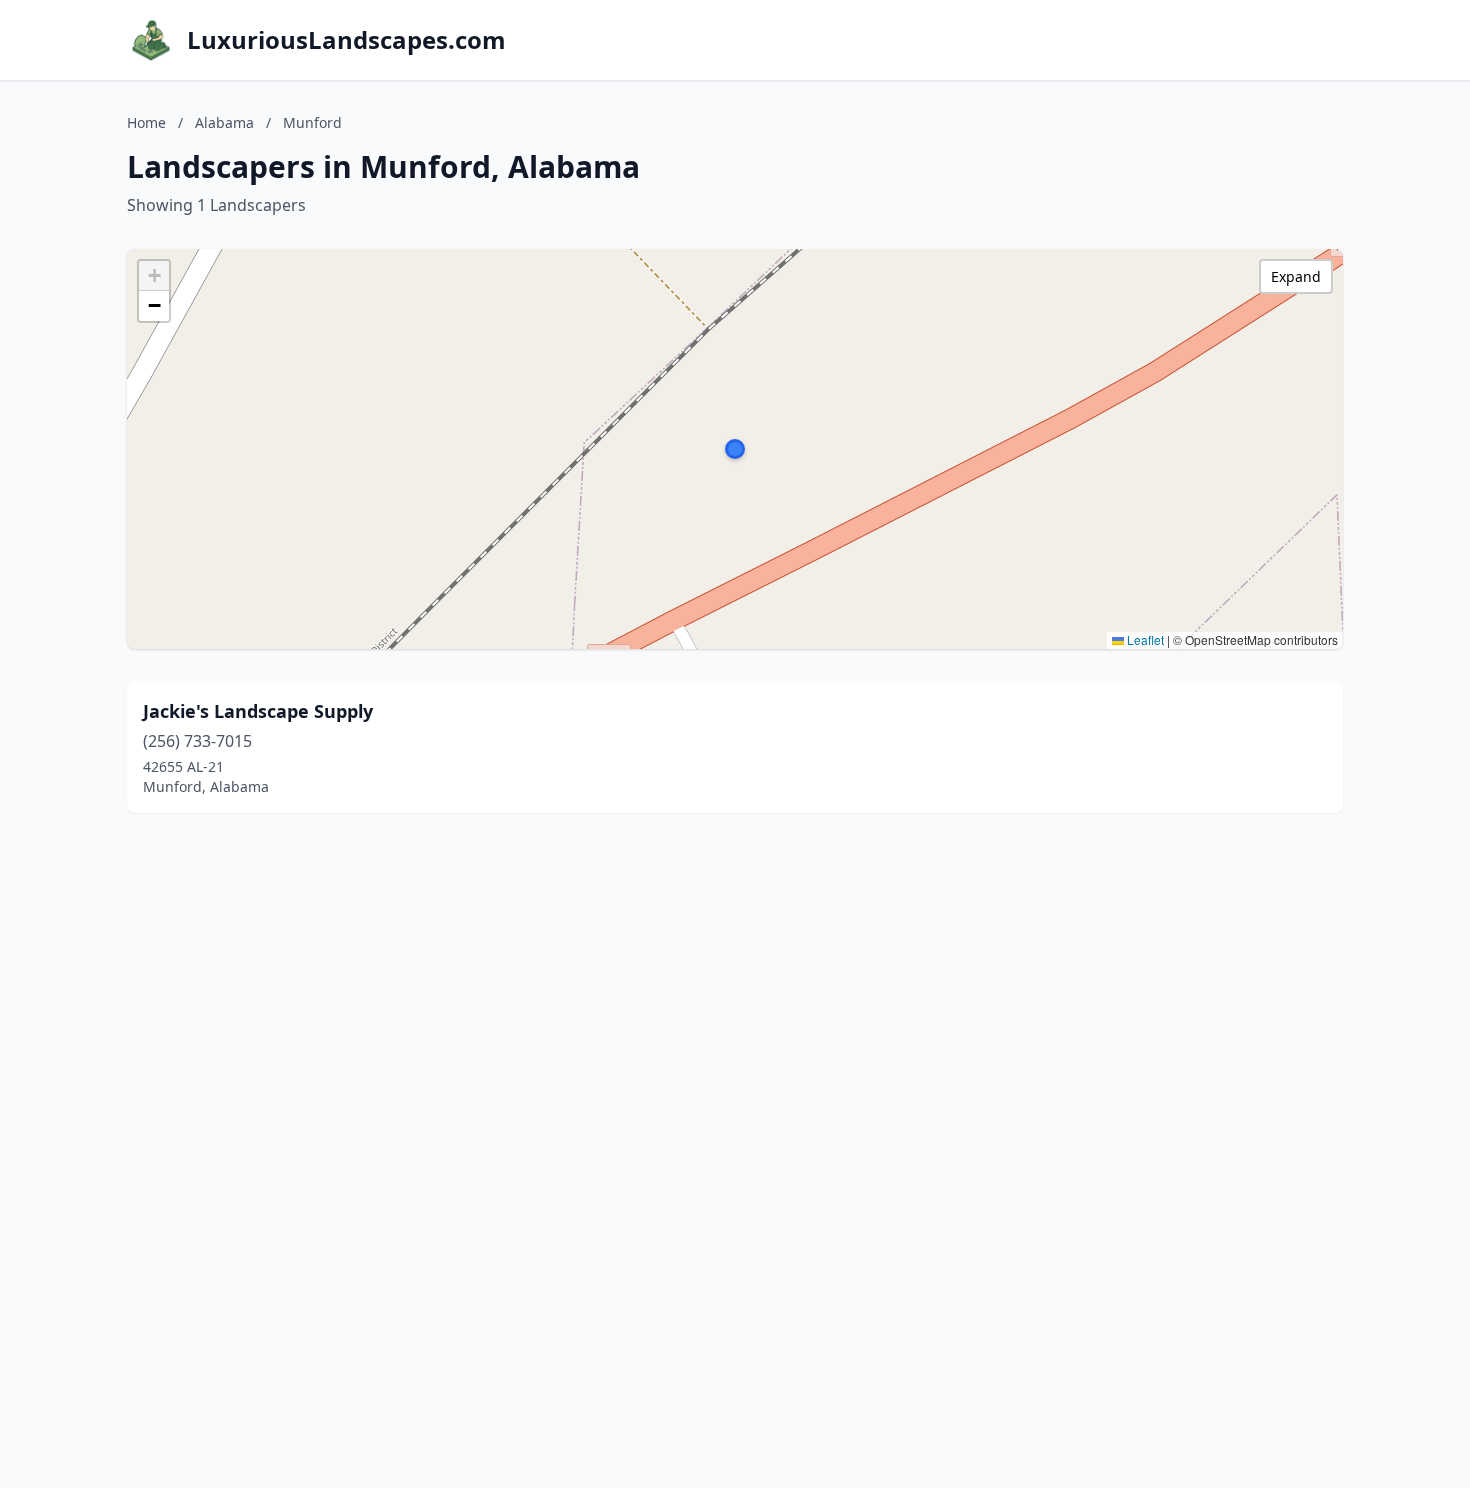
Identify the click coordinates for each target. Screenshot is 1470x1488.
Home (146, 122)
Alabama (224, 122)
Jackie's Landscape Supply (258, 711)
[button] (735, 449)
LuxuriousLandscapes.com (346, 40)
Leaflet (1144, 639)
